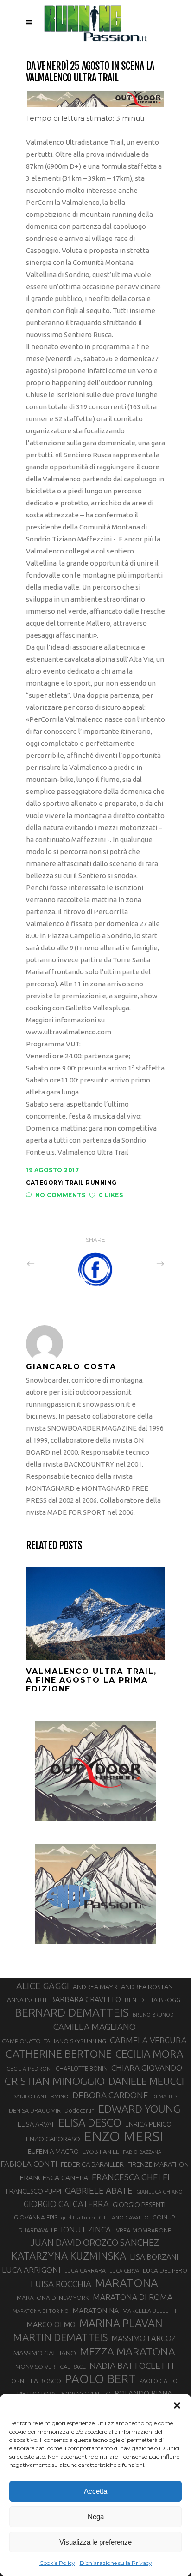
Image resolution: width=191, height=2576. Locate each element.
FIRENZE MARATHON (158, 2164)
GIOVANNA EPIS (36, 2217)
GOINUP (164, 2217)
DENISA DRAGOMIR (35, 2110)
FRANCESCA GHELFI (131, 2177)
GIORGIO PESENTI (139, 2204)
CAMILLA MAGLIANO (95, 2027)
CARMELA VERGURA (148, 2040)
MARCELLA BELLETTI (149, 2311)
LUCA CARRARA (85, 2270)
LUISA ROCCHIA (61, 2284)
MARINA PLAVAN (121, 2323)
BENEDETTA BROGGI (153, 2000)
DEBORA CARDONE (110, 2095)
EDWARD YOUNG (139, 2109)
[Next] (140, 1263)
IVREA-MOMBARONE (143, 2230)
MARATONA (127, 2283)
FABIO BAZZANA (142, 2152)
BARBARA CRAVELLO (86, 1999)
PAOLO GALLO (158, 2381)
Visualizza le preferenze (95, 2542)
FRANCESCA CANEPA (54, 2177)
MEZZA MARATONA (127, 2351)
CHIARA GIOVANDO (147, 2068)
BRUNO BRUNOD (153, 2015)
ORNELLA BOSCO (36, 2381)
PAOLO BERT (100, 2379)
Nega (96, 2517)
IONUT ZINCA (86, 2229)
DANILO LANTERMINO (40, 2096)
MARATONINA (95, 2310)
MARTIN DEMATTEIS (60, 2337)
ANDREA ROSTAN (147, 1987)
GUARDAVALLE (38, 2230)
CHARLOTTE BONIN (82, 2068)
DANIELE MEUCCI (146, 2081)
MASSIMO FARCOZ (144, 2338)
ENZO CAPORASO (53, 2139)
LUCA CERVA (124, 2271)
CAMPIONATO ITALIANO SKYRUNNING (54, 2041)
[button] (177, 2405)
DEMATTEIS (165, 2096)
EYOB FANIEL (101, 2152)
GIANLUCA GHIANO (159, 2192)
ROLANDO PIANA (143, 2393)
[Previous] (51, 1263)
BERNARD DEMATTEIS (72, 2012)
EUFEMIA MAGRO (53, 2151)
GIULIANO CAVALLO (124, 2217)
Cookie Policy (57, 2563)
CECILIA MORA (149, 2054)
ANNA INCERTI (27, 2000)
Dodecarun (80, 2110)
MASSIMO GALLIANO (45, 2353)
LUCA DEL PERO (165, 2270)
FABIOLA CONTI (29, 2164)
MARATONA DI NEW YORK (53, 2298)
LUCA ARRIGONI (31, 2270)
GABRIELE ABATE (99, 2190)
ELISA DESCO (90, 2123)
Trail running (91, 1183)
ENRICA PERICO (148, 2124)
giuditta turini (78, 2218)
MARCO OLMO (51, 2324)
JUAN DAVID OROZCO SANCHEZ (95, 2243)
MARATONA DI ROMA (133, 2297)
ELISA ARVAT (36, 2124)
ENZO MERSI (124, 2137)
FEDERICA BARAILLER (92, 2164)
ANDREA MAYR (95, 1987)
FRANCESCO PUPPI (34, 2191)
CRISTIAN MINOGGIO (55, 2081)
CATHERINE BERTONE (59, 2053)
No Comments (60, 1195)
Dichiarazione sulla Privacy (116, 2563)
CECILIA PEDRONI (29, 2069)
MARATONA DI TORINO (41, 2311)
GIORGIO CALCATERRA (66, 2204)
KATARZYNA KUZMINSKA (69, 2256)
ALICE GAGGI (43, 1986)
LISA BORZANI (154, 2257)
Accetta (95, 2491)
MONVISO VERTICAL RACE (51, 2367)
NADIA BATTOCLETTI (132, 2366)
